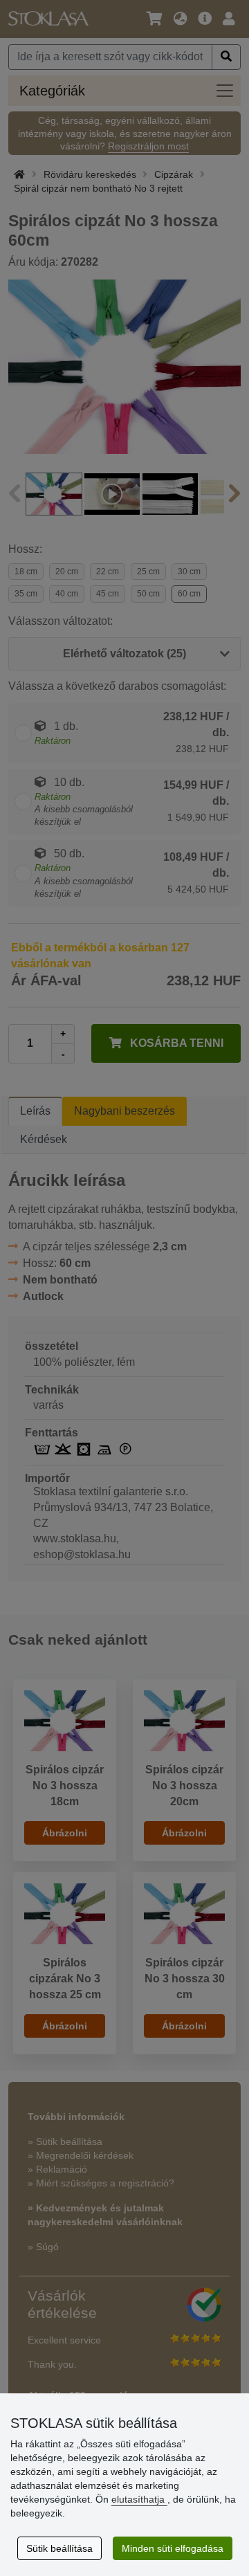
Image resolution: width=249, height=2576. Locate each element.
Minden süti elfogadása (173, 2548)
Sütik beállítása (59, 2548)
